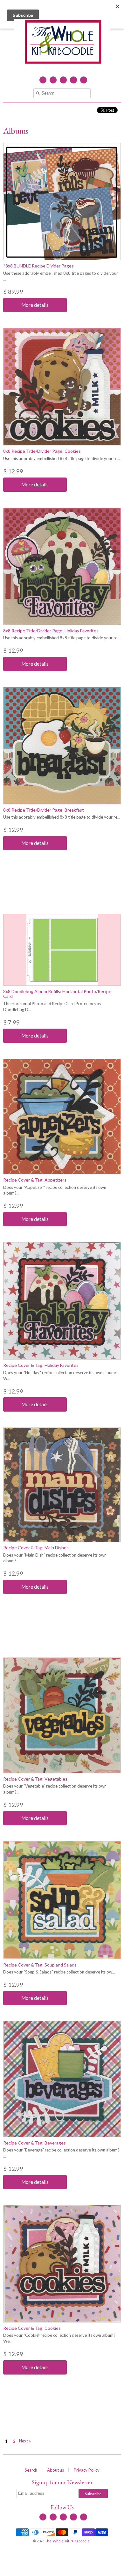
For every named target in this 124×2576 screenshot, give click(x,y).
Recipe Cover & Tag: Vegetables (35, 1779)
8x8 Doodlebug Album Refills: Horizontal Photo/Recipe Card (57, 994)
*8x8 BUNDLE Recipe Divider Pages (38, 266)
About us (55, 2470)
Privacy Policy (87, 2470)
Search (31, 2470)
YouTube (63, 80)
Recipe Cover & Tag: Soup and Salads (40, 1965)
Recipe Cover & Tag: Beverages (34, 2143)
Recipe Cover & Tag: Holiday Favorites (41, 1365)
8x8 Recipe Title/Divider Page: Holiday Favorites (51, 631)
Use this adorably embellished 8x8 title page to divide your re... (62, 458)
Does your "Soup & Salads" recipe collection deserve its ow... (59, 1972)
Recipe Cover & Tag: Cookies (32, 2328)
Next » (25, 2441)
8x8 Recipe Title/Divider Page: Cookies (42, 451)
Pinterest (84, 80)
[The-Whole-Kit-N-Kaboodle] (62, 43)
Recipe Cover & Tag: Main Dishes (36, 1548)
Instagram (73, 80)
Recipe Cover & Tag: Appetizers (35, 1180)
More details (35, 305)
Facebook (43, 80)
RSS (53, 80)
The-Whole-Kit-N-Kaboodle (67, 2541)
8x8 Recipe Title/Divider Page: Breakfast (44, 810)
